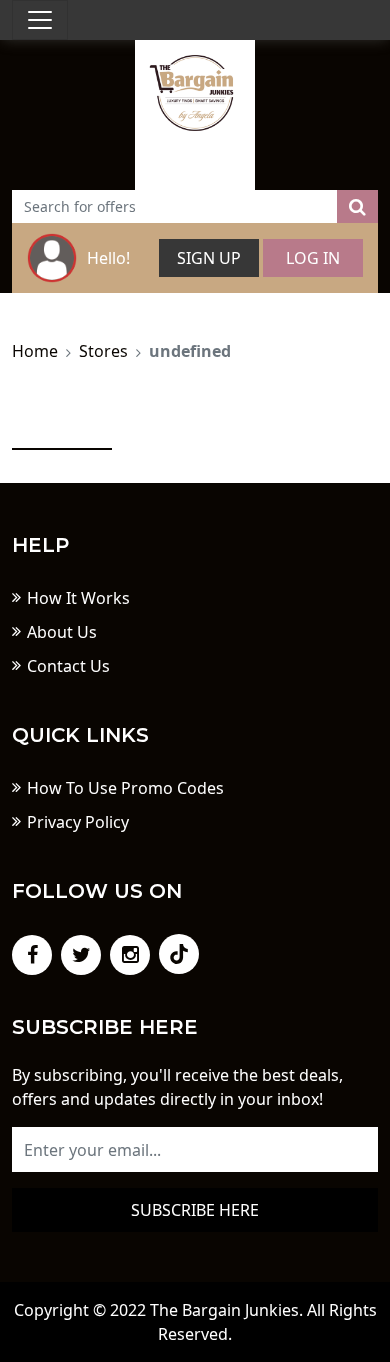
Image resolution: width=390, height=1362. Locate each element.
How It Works (78, 598)
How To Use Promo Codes (125, 788)
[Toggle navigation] (40, 20)
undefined (190, 351)
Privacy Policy (78, 822)
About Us (62, 632)
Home (35, 351)
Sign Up (209, 258)
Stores (103, 351)
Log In (313, 258)
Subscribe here (195, 1210)
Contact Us (68, 666)
